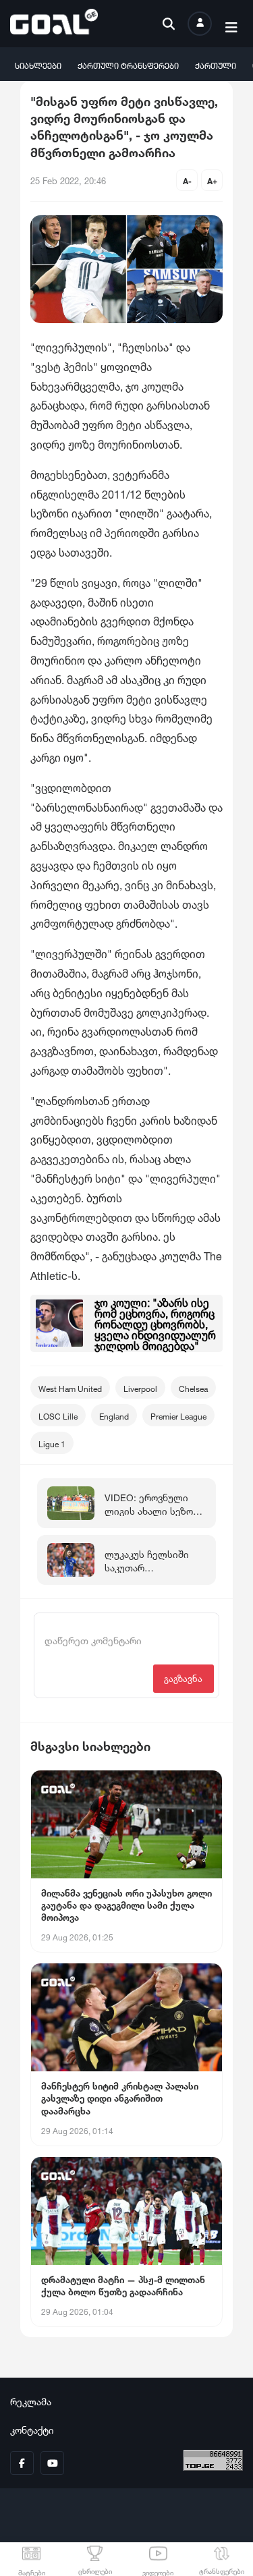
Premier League (178, 1415)
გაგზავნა (183, 1678)
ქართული (216, 64)
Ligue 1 (52, 1443)
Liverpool (140, 1388)
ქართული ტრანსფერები (128, 64)
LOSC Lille (58, 1415)
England (114, 1415)
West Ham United (70, 1388)
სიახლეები (38, 64)
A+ (212, 180)
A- (187, 180)
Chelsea (193, 1388)
